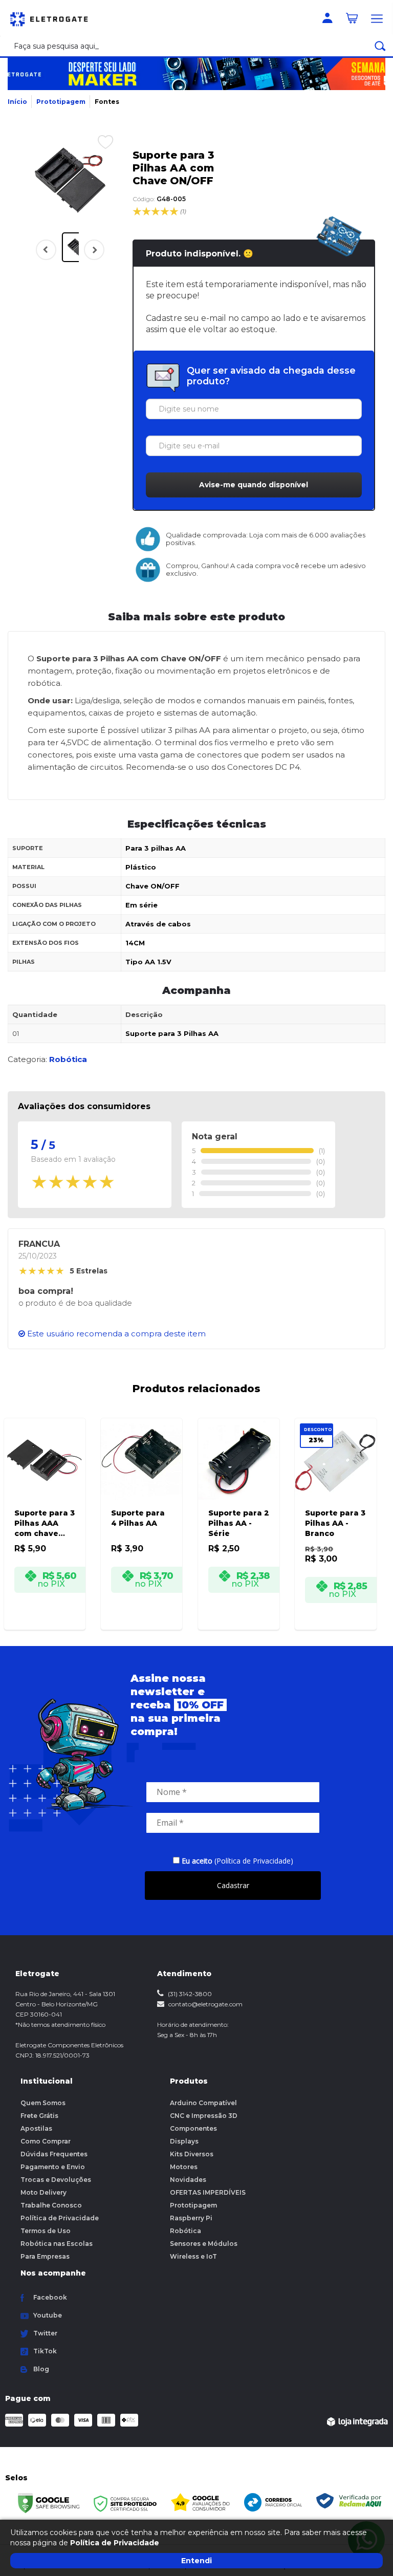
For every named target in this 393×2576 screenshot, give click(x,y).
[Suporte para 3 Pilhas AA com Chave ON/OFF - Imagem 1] (77, 247)
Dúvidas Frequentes (54, 2154)
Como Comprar (46, 2141)
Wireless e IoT (193, 2256)
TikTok (45, 2351)
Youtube (48, 2315)
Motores (184, 2167)
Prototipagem (61, 102)
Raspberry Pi (191, 2218)
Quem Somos (43, 2103)
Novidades (188, 2180)
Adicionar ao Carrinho (50, 1616)
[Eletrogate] (54, 18)
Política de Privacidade (60, 2218)
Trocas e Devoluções (56, 2180)
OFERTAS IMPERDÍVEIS (208, 2192)
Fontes (107, 102)
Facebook (50, 2297)
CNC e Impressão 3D (204, 2116)
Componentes (193, 2128)
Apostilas (36, 2128)
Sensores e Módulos (204, 2244)
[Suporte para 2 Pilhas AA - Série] (239, 1510)
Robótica (185, 2231)
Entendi (196, 2561)
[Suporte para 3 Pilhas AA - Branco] (335, 1510)
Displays (184, 2141)
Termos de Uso (46, 2231)
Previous (46, 250)
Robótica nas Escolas (57, 2244)
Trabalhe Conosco (51, 2205)
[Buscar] (380, 46)
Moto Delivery (43, 2192)
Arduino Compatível (203, 2103)
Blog (41, 2369)
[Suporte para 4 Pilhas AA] (141, 1510)
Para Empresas (45, 2256)
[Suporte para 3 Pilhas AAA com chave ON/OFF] (45, 1510)
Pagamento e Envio (53, 2167)
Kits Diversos (192, 2154)
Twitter (45, 2333)
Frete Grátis (39, 2116)
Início (17, 102)
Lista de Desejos (98, 141)
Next (92, 256)
